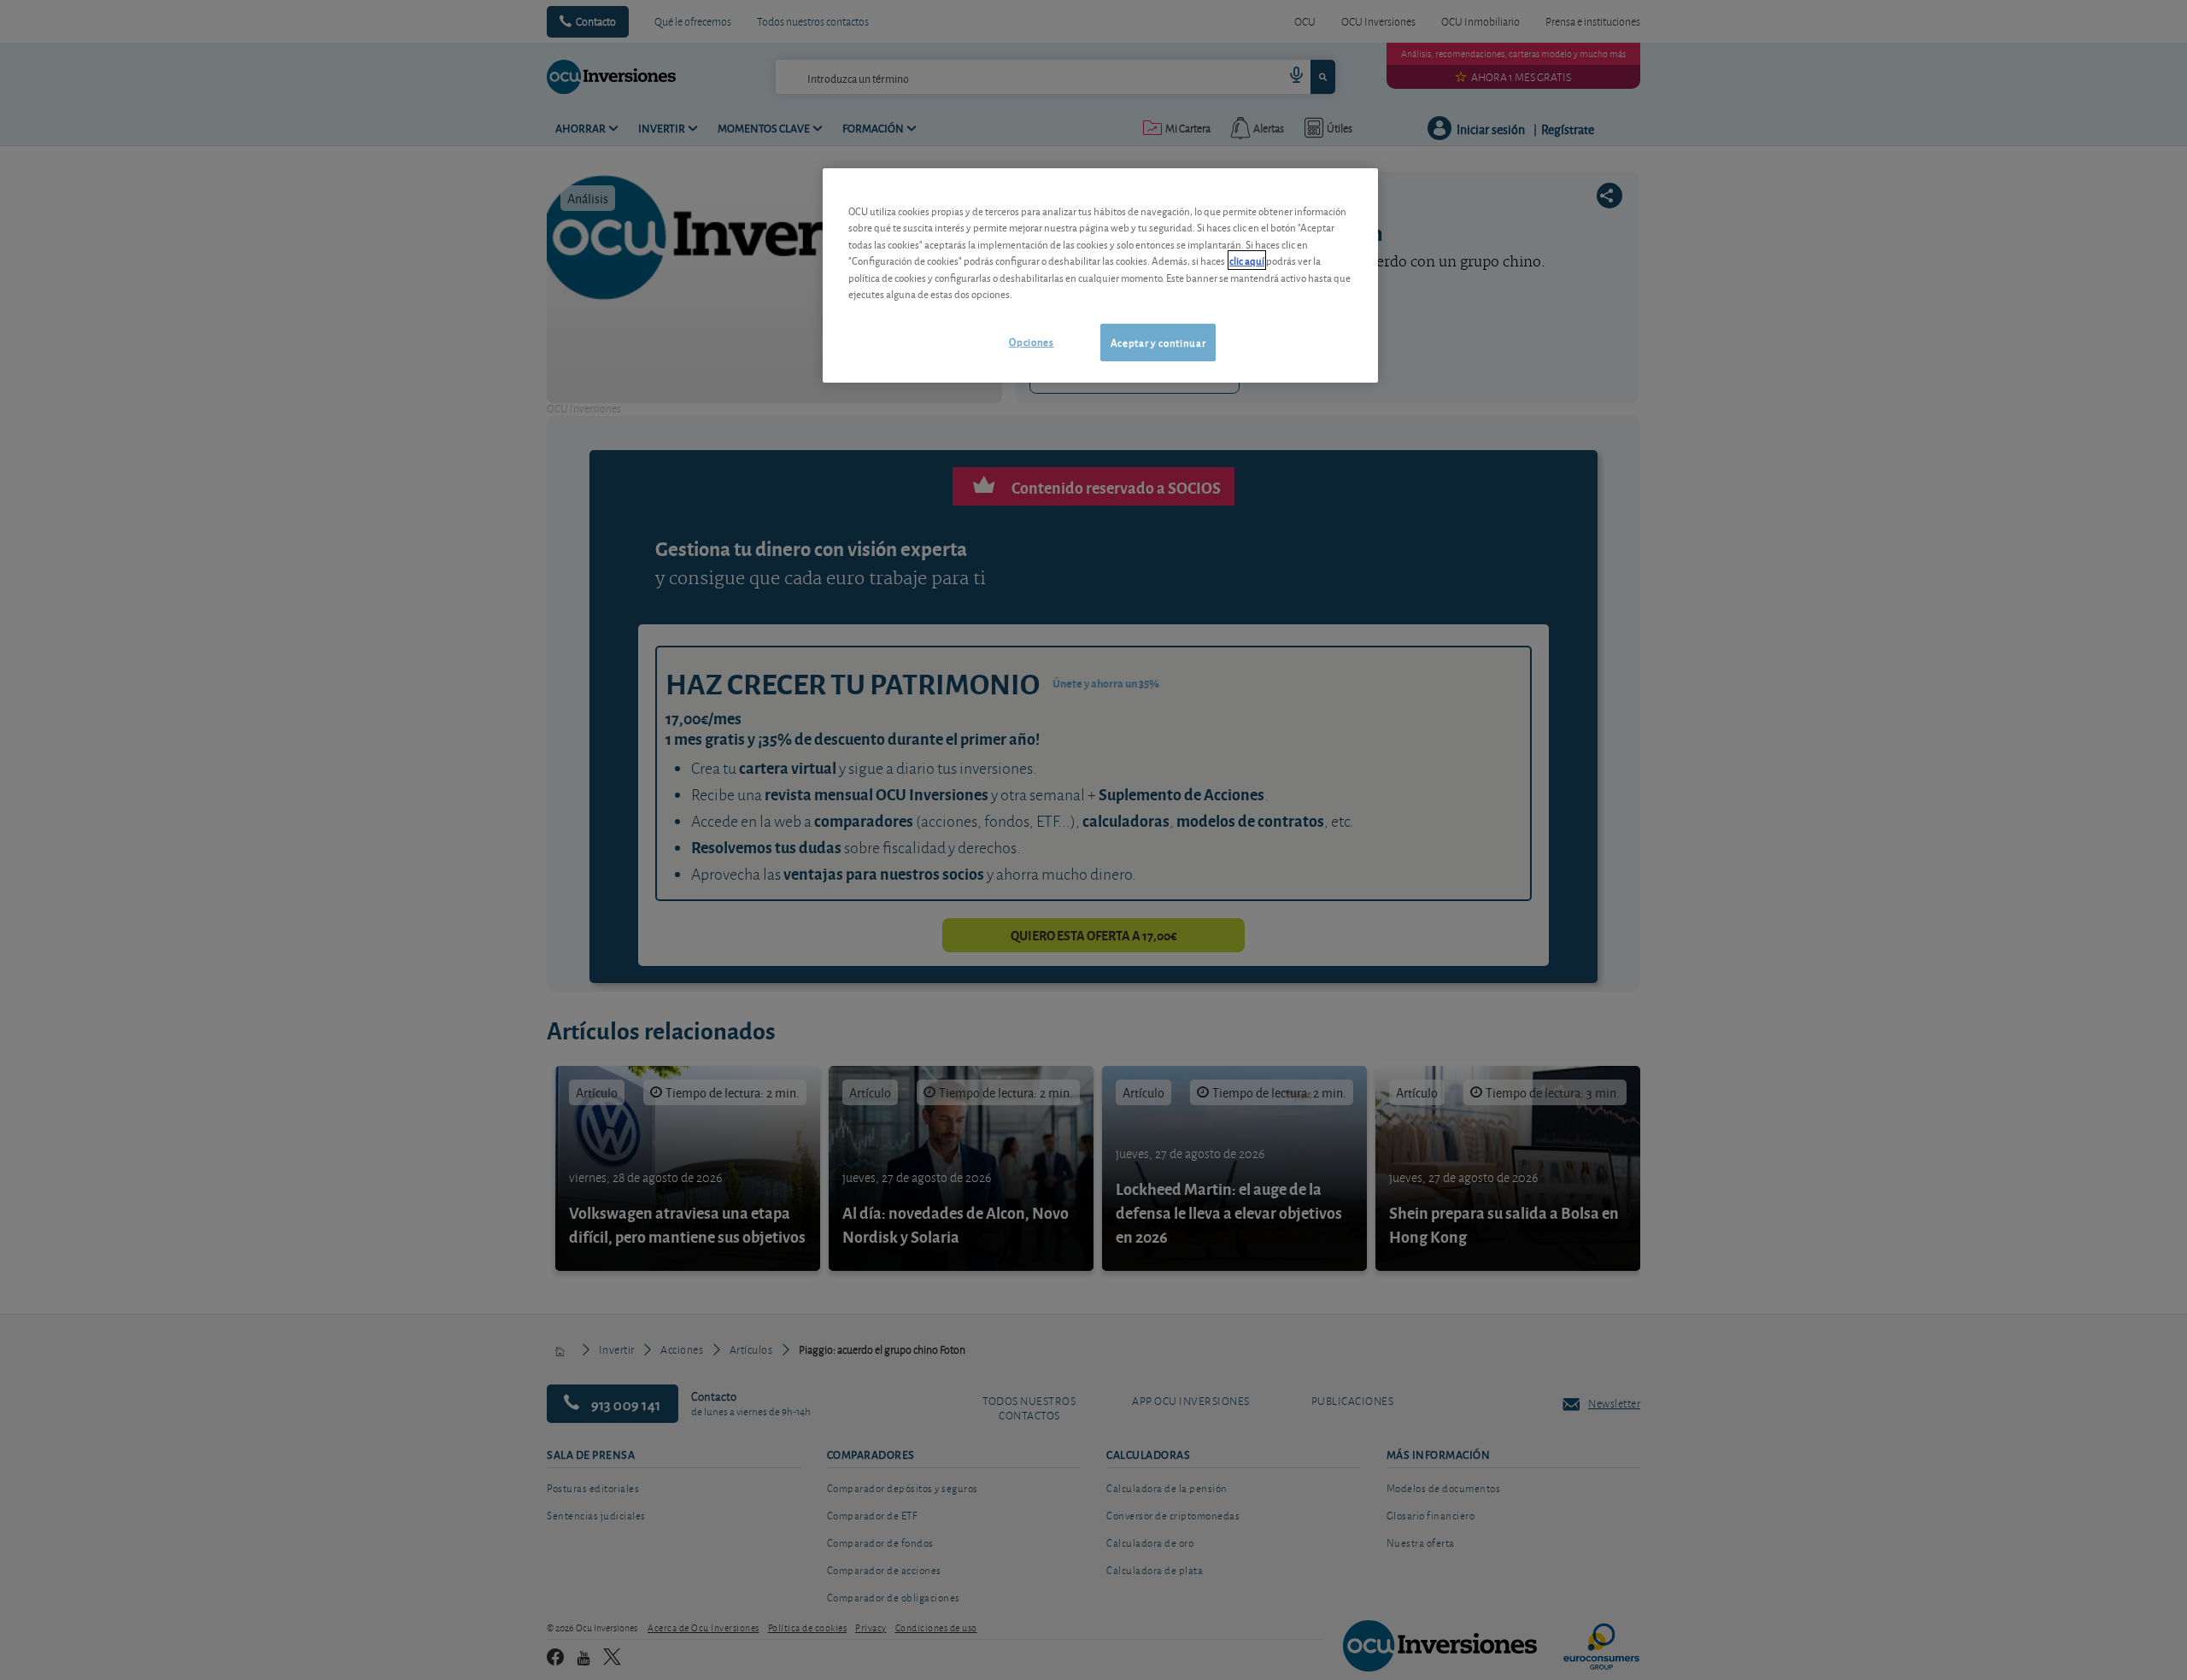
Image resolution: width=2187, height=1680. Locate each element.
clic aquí (1247, 260)
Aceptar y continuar (1158, 342)
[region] (1100, 275)
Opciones (1031, 341)
